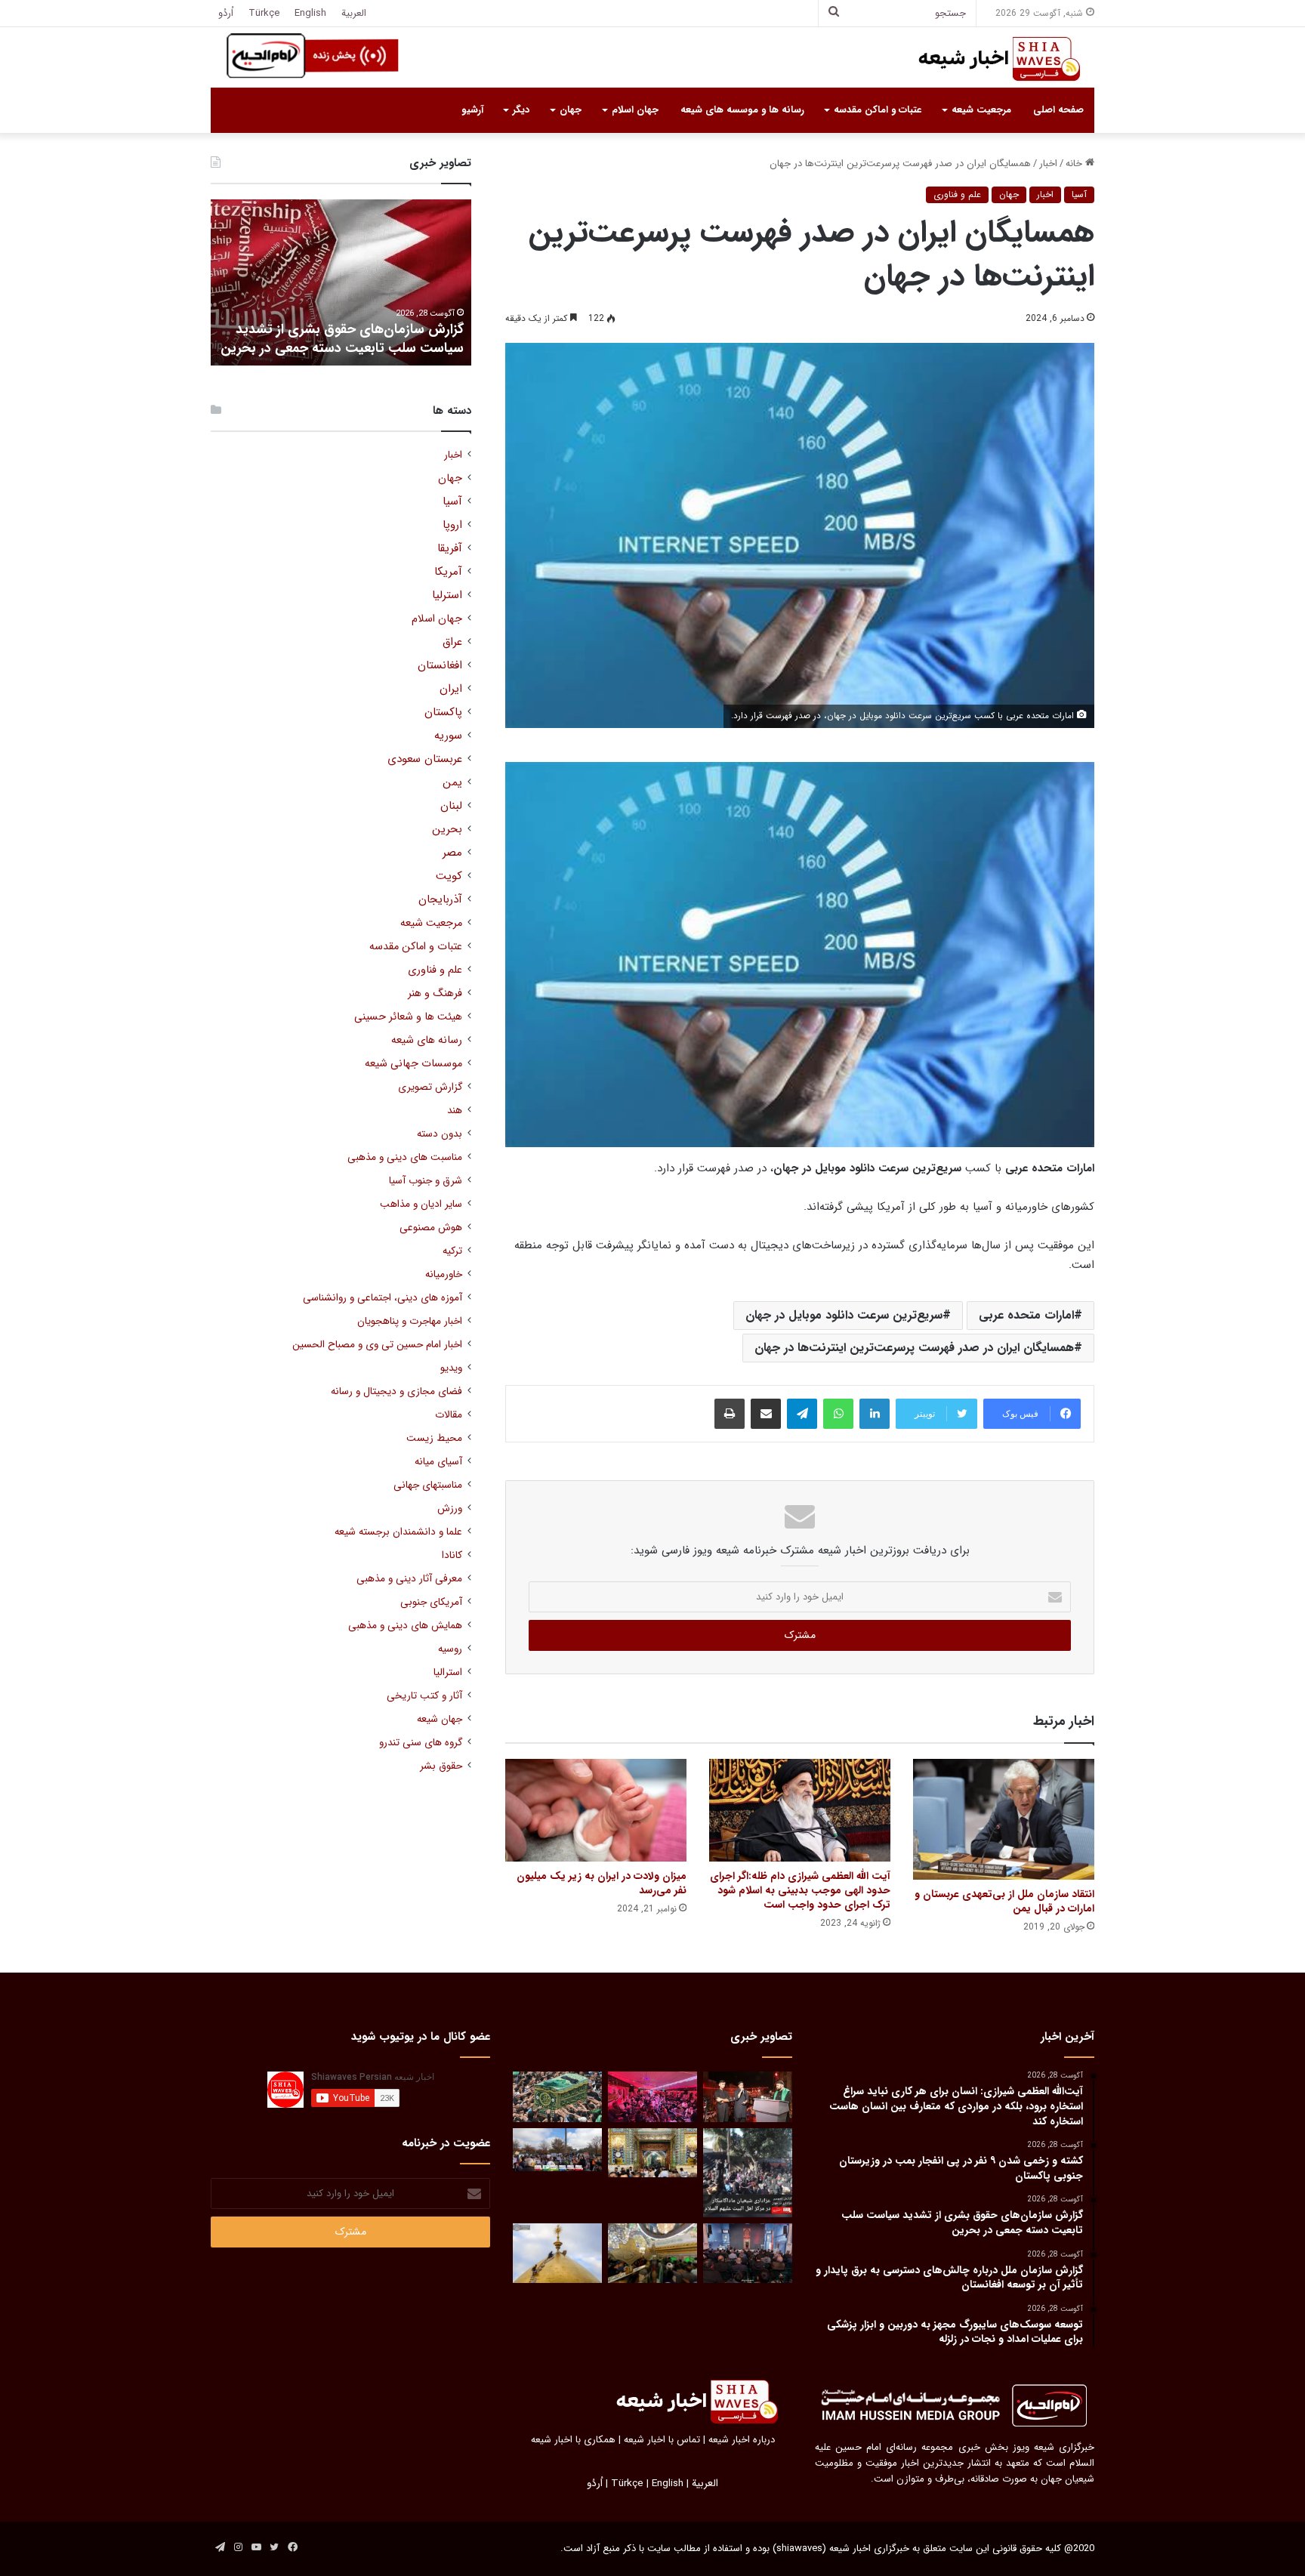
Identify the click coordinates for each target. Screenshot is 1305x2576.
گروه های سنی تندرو (421, 1743)
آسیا (1079, 194)
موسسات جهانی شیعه (413, 1064)
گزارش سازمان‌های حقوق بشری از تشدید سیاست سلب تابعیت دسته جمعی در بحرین (342, 339)
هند (455, 1111)
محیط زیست (434, 1438)
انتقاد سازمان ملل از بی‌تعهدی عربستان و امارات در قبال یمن (1004, 1901)
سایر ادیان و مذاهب (421, 1204)
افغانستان (440, 666)
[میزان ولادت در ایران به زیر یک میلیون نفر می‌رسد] (596, 1810)
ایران (451, 689)
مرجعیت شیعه (981, 110)
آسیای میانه (438, 1462)
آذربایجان (440, 900)
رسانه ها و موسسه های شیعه (742, 110)
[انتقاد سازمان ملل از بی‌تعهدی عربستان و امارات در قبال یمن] (1004, 1819)
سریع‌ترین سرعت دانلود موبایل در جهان (844, 1315)
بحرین (447, 830)
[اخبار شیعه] (985, 59)
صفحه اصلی (1058, 110)
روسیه (450, 1649)
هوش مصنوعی (431, 1228)
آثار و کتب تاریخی (424, 1696)
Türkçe (264, 13)
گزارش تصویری (430, 1087)
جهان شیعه (440, 1719)
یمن (452, 783)
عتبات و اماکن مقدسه (878, 110)
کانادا (452, 1555)
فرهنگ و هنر (435, 993)
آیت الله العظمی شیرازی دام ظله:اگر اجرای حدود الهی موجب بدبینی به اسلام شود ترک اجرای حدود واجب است (800, 1890)
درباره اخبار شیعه (742, 2440)
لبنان (451, 806)
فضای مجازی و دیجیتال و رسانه (396, 1391)
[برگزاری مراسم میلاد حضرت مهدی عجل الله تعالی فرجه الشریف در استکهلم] (652, 2097)
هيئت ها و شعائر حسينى (408, 1017)
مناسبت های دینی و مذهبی (405, 1157)
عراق (452, 642)
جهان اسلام (635, 110)
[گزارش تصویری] (748, 2173)
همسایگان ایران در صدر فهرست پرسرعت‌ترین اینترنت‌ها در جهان (914, 1348)
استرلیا (447, 595)
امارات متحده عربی (1026, 1315)
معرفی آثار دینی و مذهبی (409, 1579)
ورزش (450, 1509)
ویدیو (451, 1368)
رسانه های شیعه (427, 1040)
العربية (354, 13)
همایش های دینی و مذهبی (405, 1626)
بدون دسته (440, 1134)
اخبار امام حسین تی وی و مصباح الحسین (377, 1345)
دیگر (521, 110)
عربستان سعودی (425, 759)
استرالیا (448, 1672)
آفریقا (450, 549)
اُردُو (226, 13)
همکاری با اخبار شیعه (573, 2440)
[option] (341, 282)
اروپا (452, 525)
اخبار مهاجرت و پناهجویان (410, 1321)
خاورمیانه (444, 1274)
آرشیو (472, 110)
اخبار (1048, 164)
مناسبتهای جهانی (428, 1485)
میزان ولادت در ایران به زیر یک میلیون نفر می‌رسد (602, 1883)
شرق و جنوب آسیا (426, 1181)
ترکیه (452, 1251)
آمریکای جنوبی (431, 1602)
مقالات (449, 1415)
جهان (571, 110)
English (310, 13)
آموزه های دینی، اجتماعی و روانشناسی (383, 1298)
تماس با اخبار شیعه (662, 2440)
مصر (452, 853)
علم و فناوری (957, 194)
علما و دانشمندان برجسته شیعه (398, 1532)
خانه (1075, 164)
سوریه (448, 736)
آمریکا (448, 572)
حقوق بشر (441, 1766)
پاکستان (443, 713)
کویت (449, 876)
